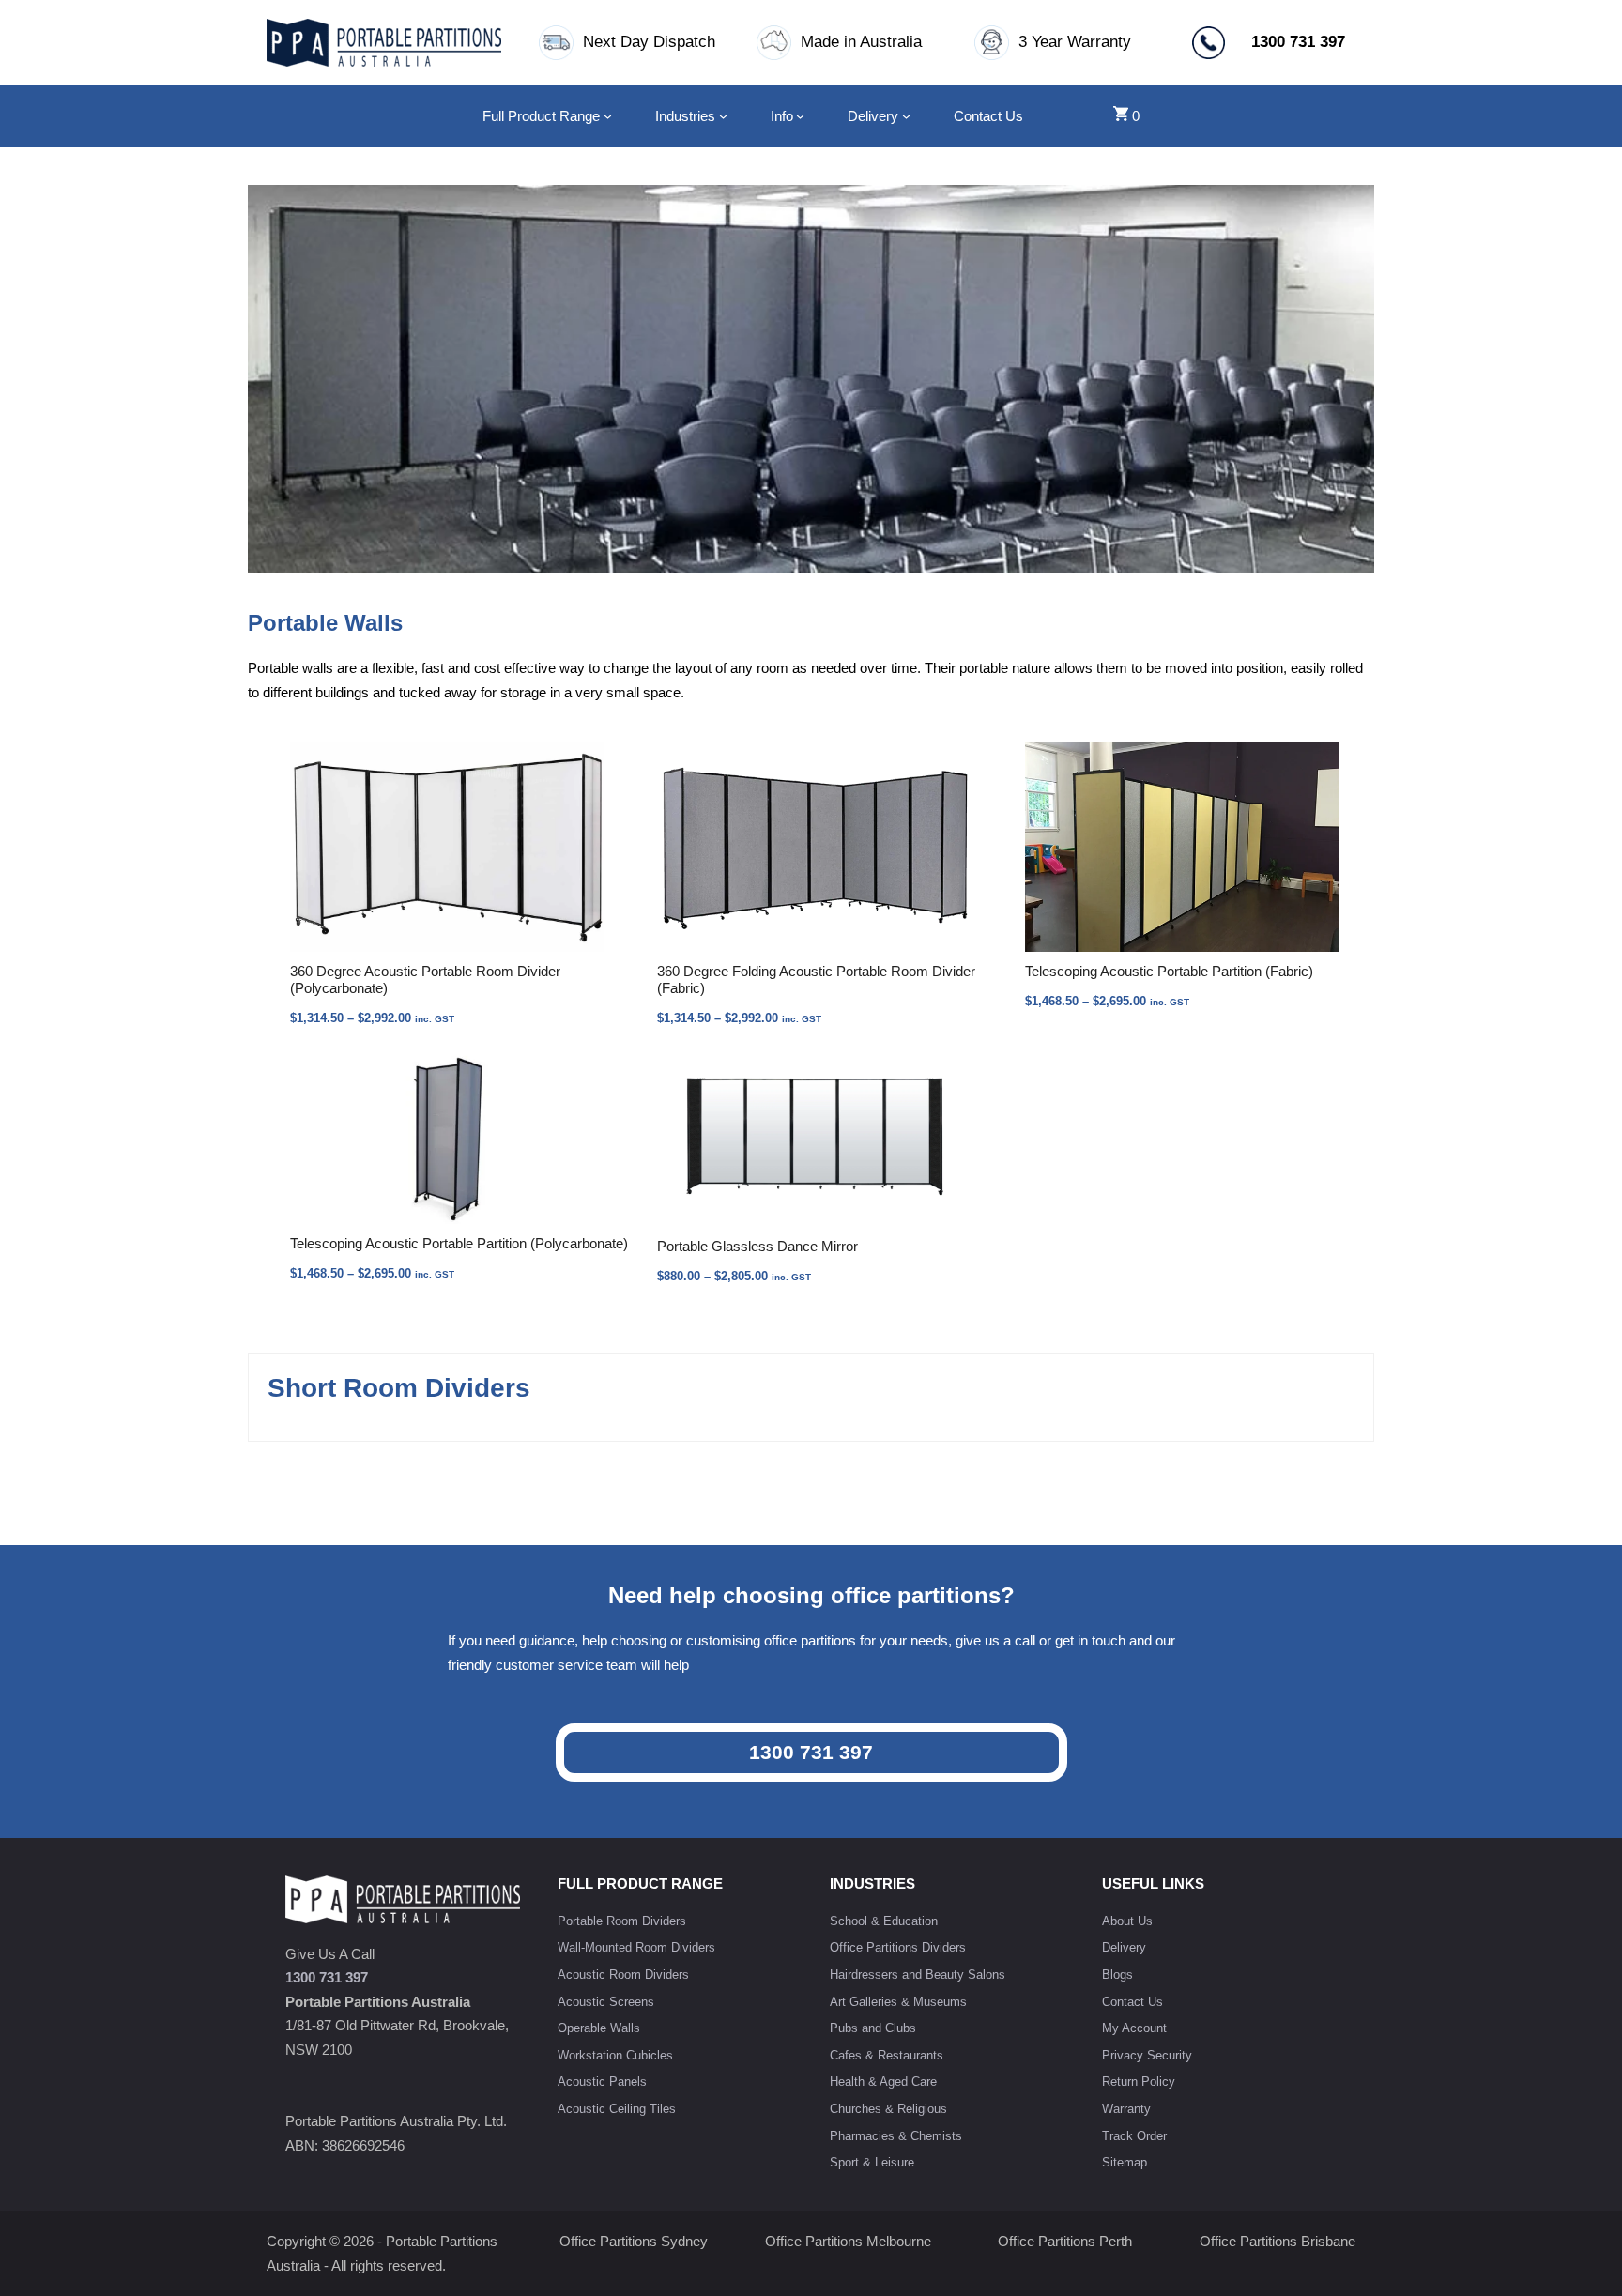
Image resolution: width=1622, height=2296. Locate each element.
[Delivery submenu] (906, 116)
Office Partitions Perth (1065, 2241)
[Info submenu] (800, 116)
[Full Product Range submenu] (608, 116)
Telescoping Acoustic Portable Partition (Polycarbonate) (459, 1243)
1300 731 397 (811, 1752)
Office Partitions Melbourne (848, 2241)
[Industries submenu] (723, 116)
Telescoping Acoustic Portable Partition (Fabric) (1169, 971)
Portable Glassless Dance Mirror (757, 1246)
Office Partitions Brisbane (1278, 2241)
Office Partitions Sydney (634, 2241)
